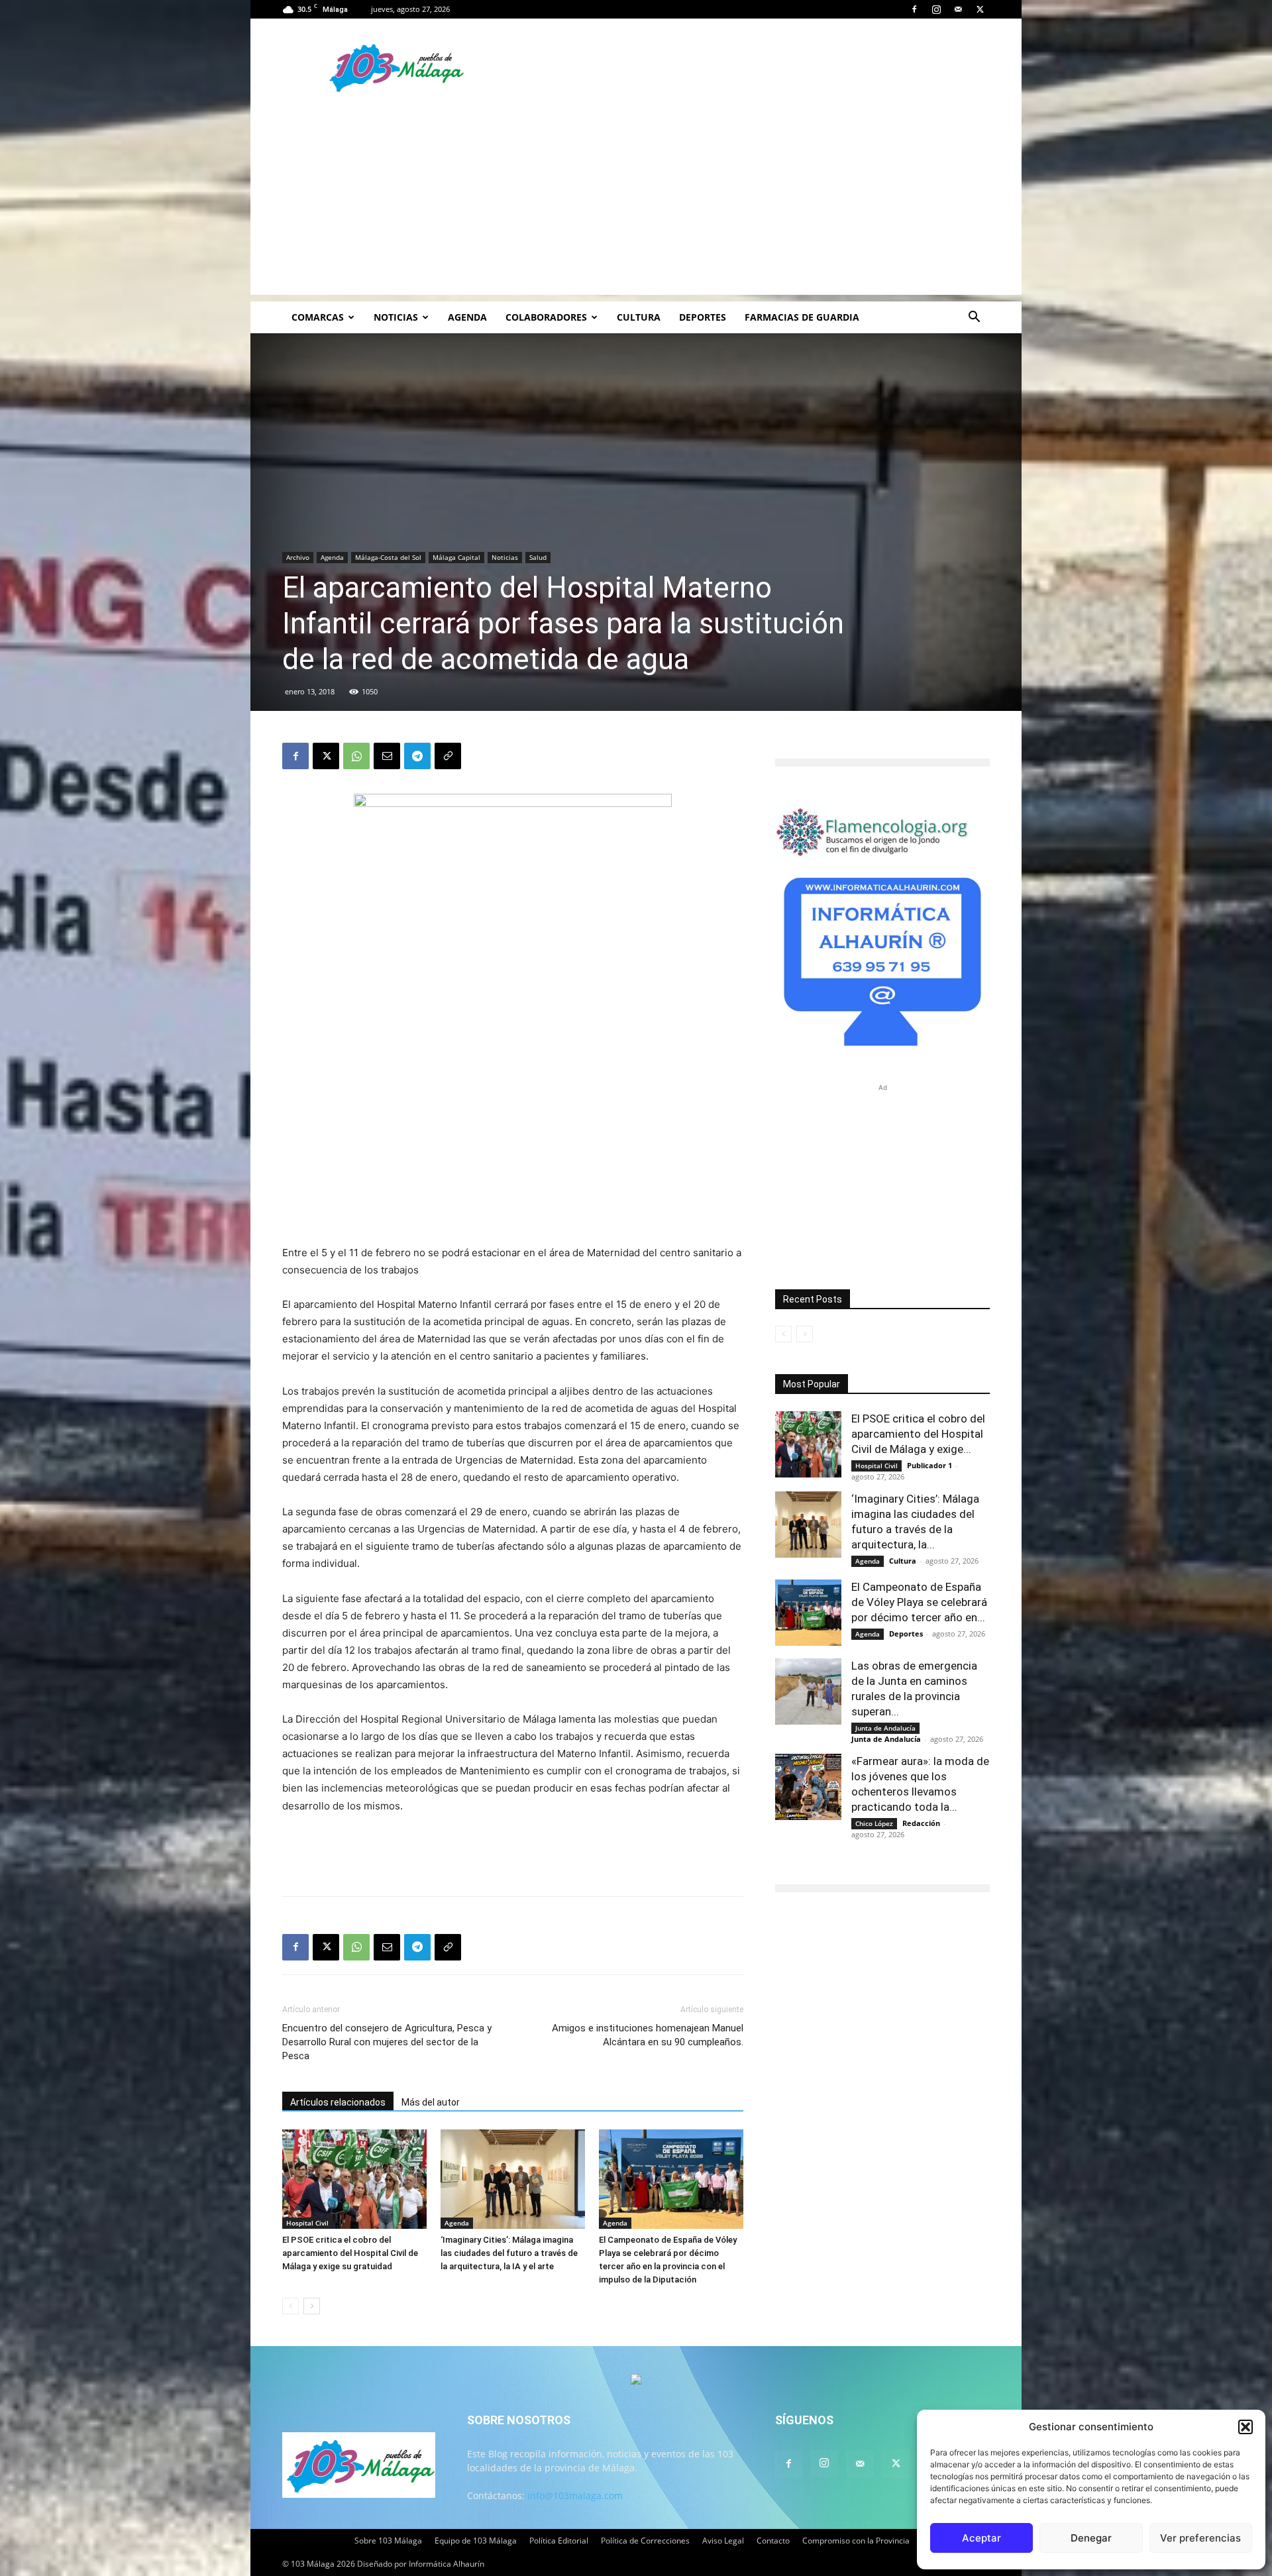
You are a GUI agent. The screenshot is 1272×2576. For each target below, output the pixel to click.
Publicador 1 (929, 1465)
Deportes (703, 317)
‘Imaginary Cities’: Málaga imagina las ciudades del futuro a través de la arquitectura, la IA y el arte (509, 2253)
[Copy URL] (448, 756)
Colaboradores (546, 317)
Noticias (396, 317)
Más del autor (431, 2102)
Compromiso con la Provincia (856, 2541)
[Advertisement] (636, 202)
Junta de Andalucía (885, 1728)
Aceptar (981, 2538)
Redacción (921, 1823)
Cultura (639, 317)
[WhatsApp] (356, 756)
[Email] (387, 756)
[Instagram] (936, 9)
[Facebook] (914, 9)
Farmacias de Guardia (802, 317)
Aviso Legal (723, 2541)
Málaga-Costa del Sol (388, 557)
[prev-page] (291, 2306)
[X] (980, 9)
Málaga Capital (456, 557)
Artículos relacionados (338, 2102)
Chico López (874, 1823)
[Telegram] (417, 756)
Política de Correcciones (645, 2541)
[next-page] (312, 2306)
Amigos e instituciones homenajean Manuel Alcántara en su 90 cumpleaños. (648, 2035)
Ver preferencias (1200, 2538)
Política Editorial (559, 2541)
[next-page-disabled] (805, 1334)
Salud (538, 557)
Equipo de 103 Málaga (476, 2541)
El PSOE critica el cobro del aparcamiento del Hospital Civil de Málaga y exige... (918, 1434)
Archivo (298, 557)
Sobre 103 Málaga (388, 2541)
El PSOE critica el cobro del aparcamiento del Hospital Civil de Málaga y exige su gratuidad (350, 2253)
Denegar (1091, 2538)
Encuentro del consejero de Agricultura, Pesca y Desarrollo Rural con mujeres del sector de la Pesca (387, 2042)
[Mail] (958, 9)
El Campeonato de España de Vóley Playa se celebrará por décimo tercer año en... (919, 1602)
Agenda (467, 317)
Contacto (773, 2541)
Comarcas (318, 317)
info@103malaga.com (575, 2495)
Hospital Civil (307, 2223)
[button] (1245, 2427)
